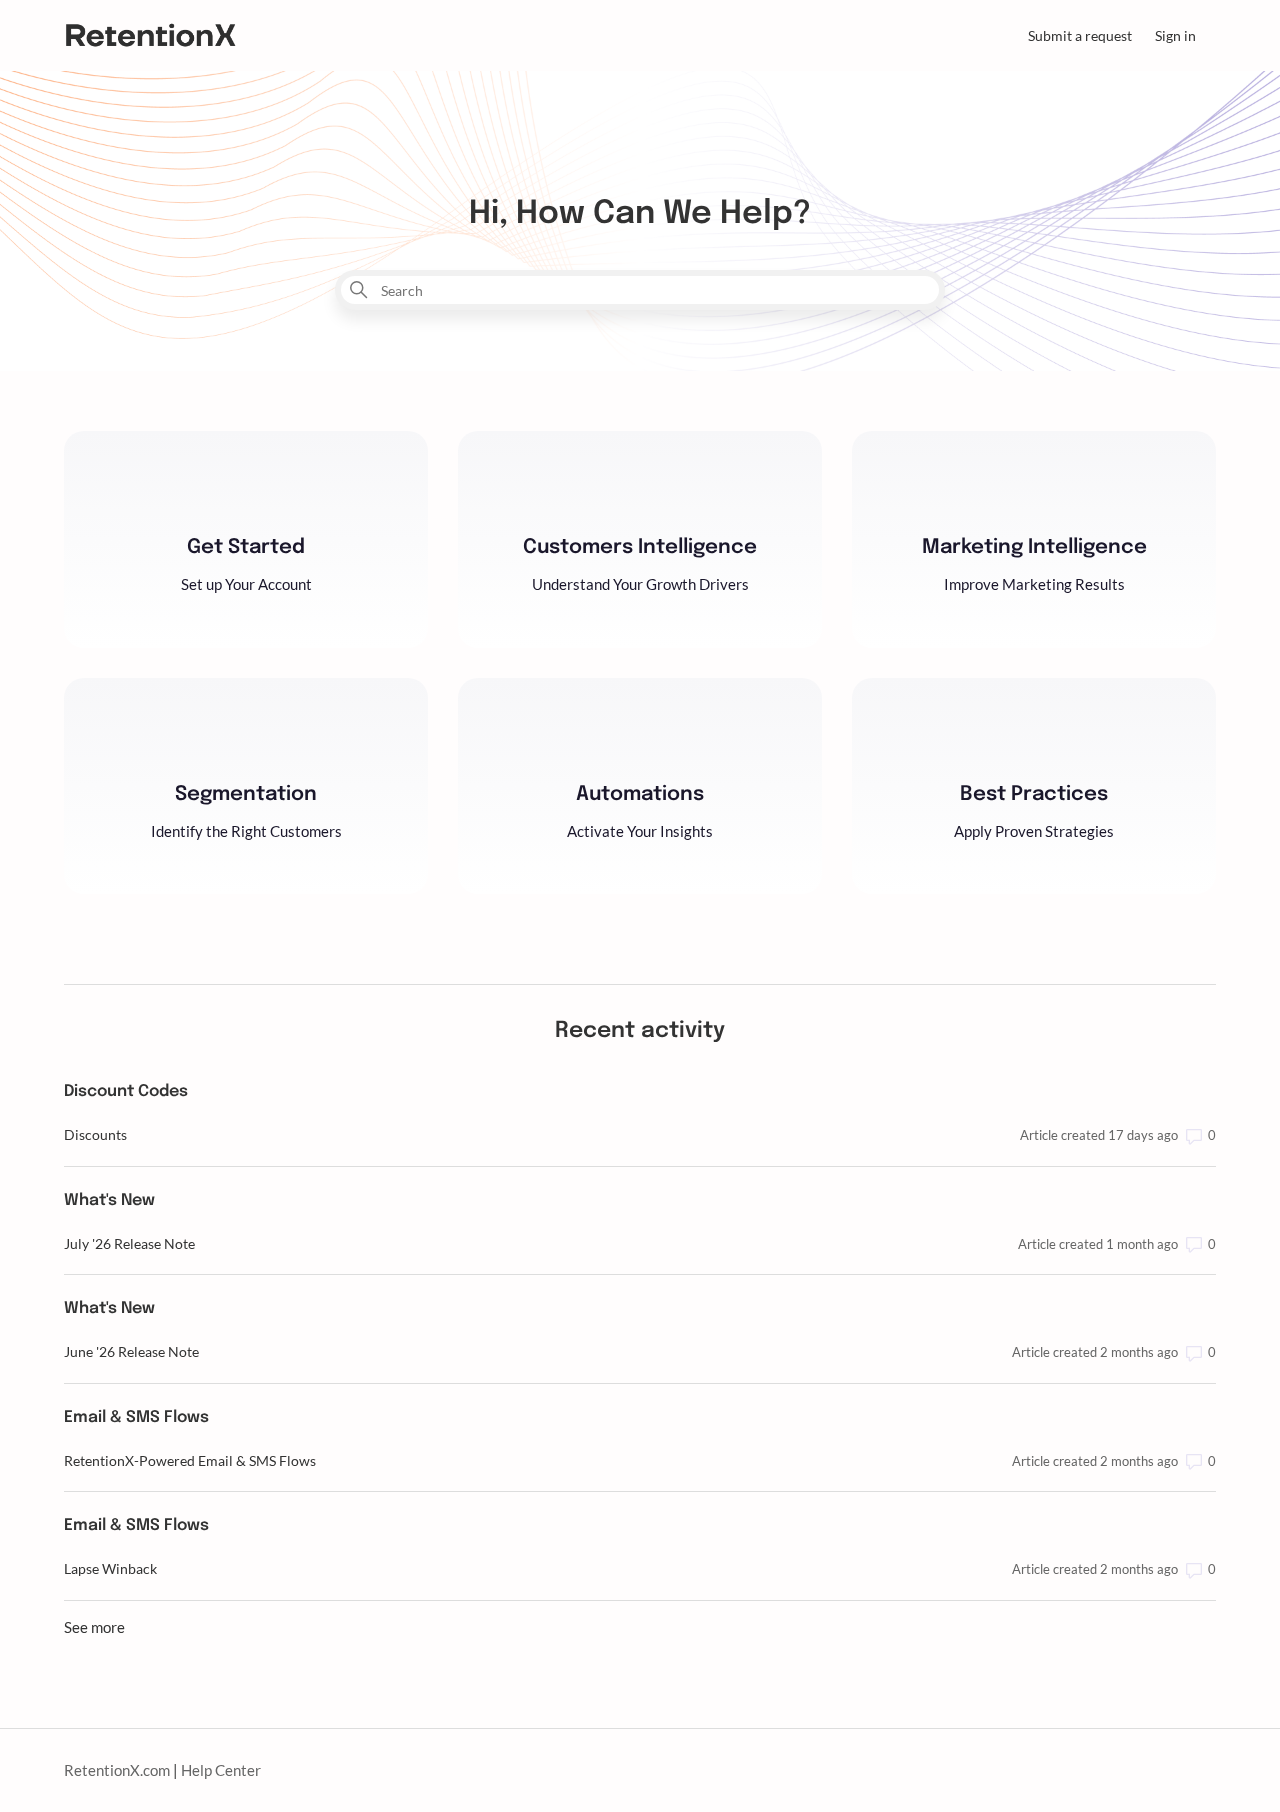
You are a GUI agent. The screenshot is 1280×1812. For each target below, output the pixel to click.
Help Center (221, 1770)
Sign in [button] (1175, 35)
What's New (109, 1200)
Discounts (95, 1134)
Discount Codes (126, 1091)
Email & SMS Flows (136, 1417)
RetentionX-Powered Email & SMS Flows (190, 1460)
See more (94, 1627)
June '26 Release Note (131, 1351)
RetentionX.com (117, 1770)
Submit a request (1080, 35)
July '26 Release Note (129, 1243)
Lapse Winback (110, 1568)
